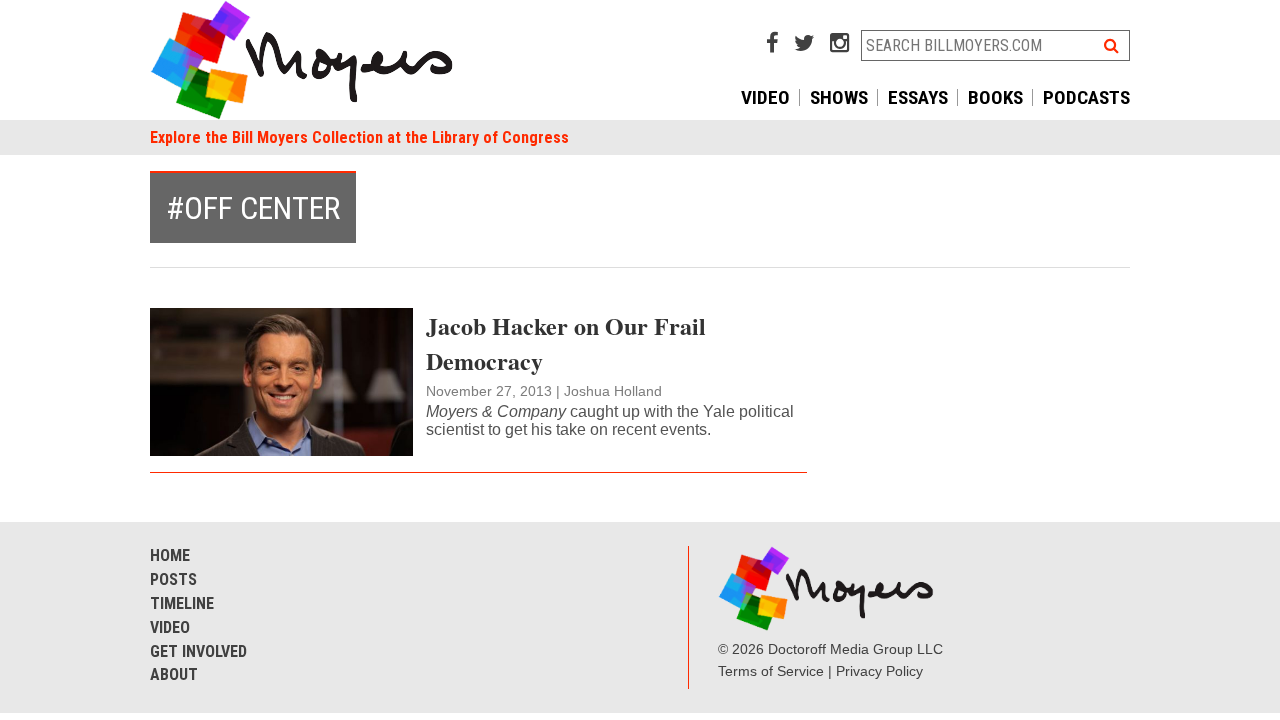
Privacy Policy (879, 671)
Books (995, 97)
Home (170, 555)
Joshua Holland (613, 391)
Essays (918, 97)
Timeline (182, 603)
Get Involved (198, 651)
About (174, 674)
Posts (173, 579)
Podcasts (1086, 97)
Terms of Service (771, 671)
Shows (839, 97)
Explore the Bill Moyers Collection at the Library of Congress (359, 137)
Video (765, 97)
